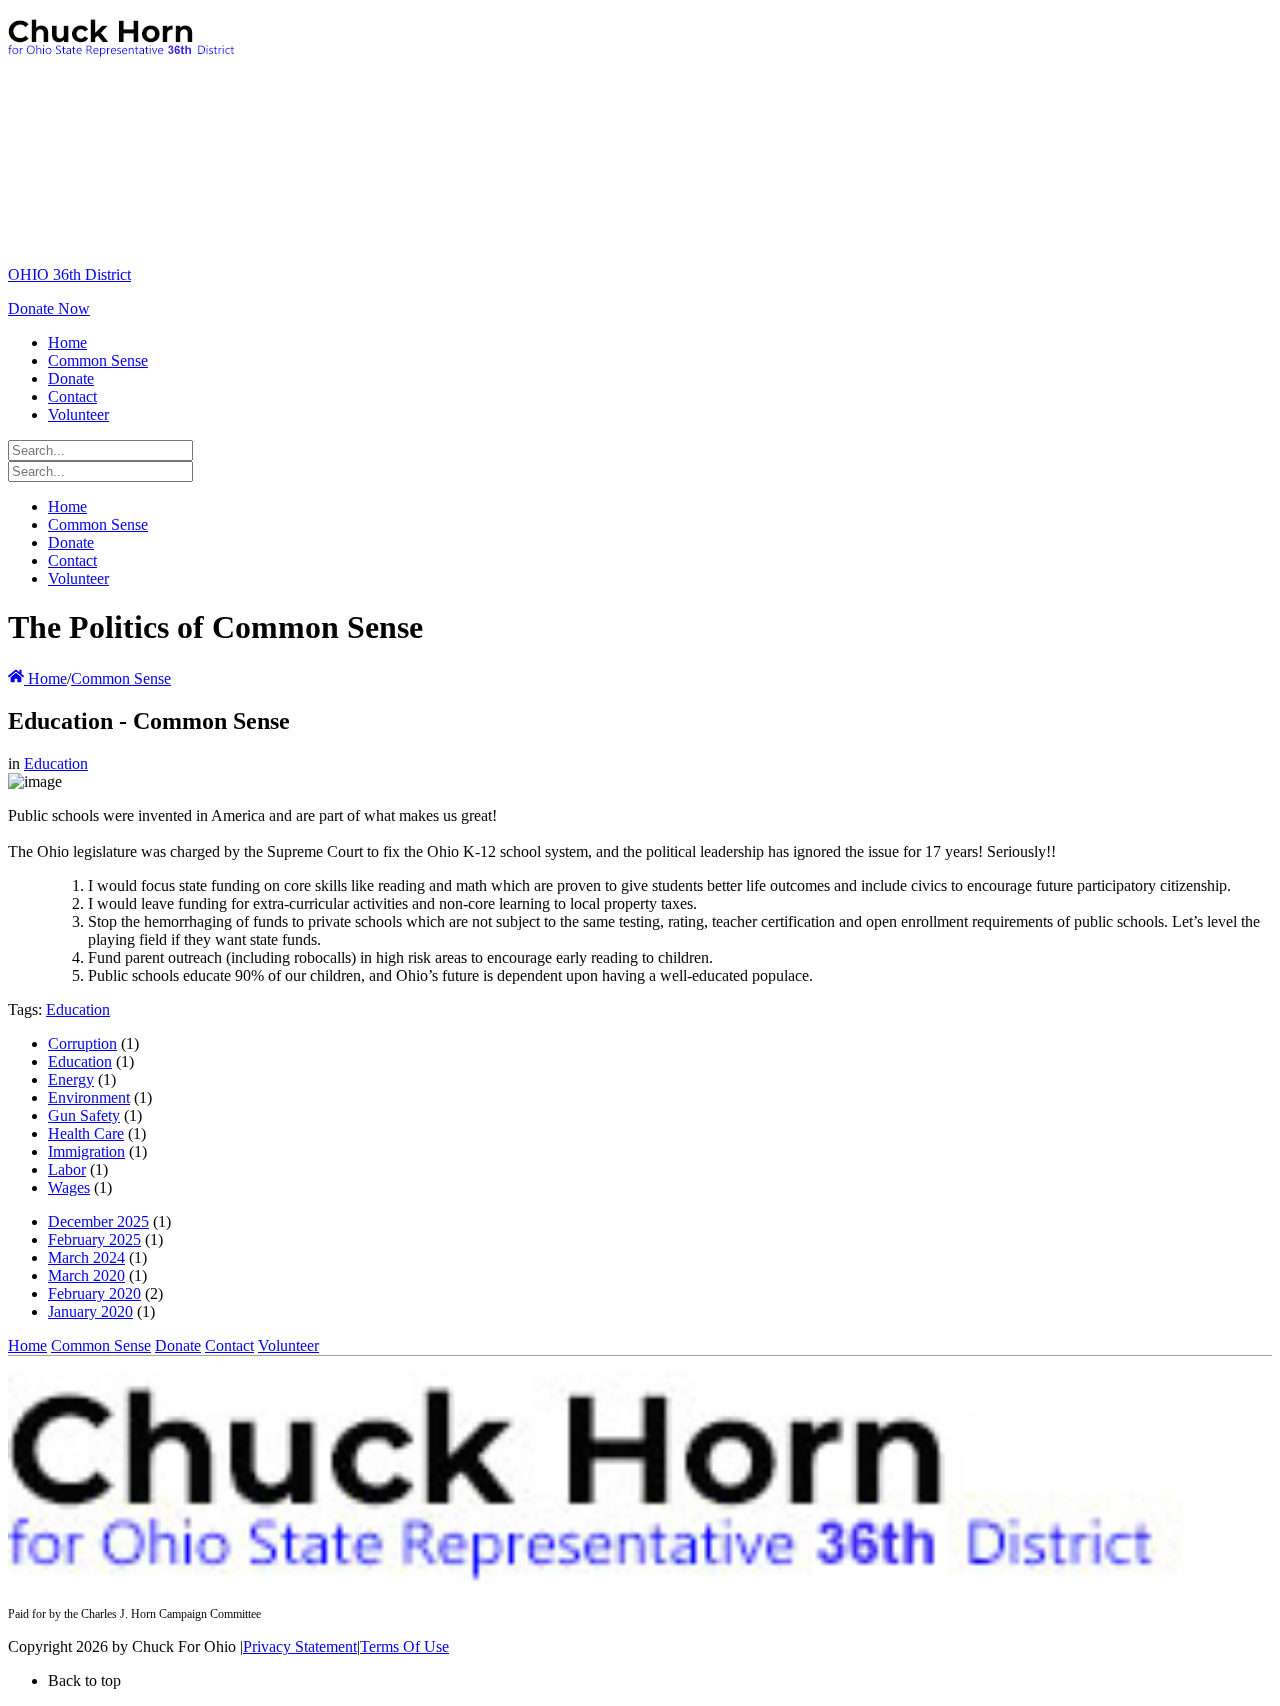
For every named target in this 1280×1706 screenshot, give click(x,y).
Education (56, 763)
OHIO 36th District (69, 274)
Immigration (86, 1151)
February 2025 (94, 1239)
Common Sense (101, 1345)
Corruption (82, 1043)
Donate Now (49, 308)
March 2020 (86, 1275)
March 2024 (86, 1257)
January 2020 (90, 1311)
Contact (229, 1345)
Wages (69, 1187)
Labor (67, 1169)
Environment (89, 1097)
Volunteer (288, 1345)
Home (45, 678)
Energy (71, 1079)
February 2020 (94, 1293)
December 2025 (98, 1221)
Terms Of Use (404, 1646)
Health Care (86, 1133)
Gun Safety (84, 1115)
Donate (178, 1345)
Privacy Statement (300, 1646)
